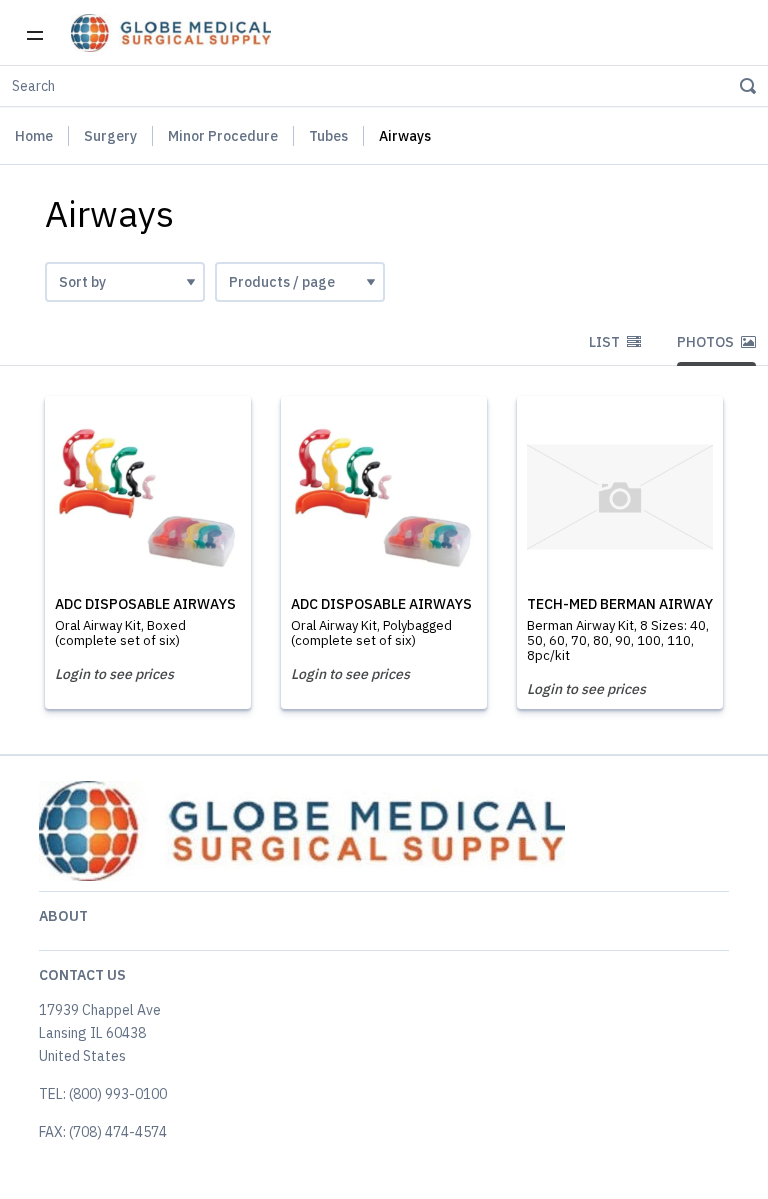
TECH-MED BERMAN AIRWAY (620, 604)
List (606, 342)
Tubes (328, 136)
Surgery (110, 136)
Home (34, 136)
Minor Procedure (223, 136)
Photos (707, 342)
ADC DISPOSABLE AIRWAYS (145, 604)
